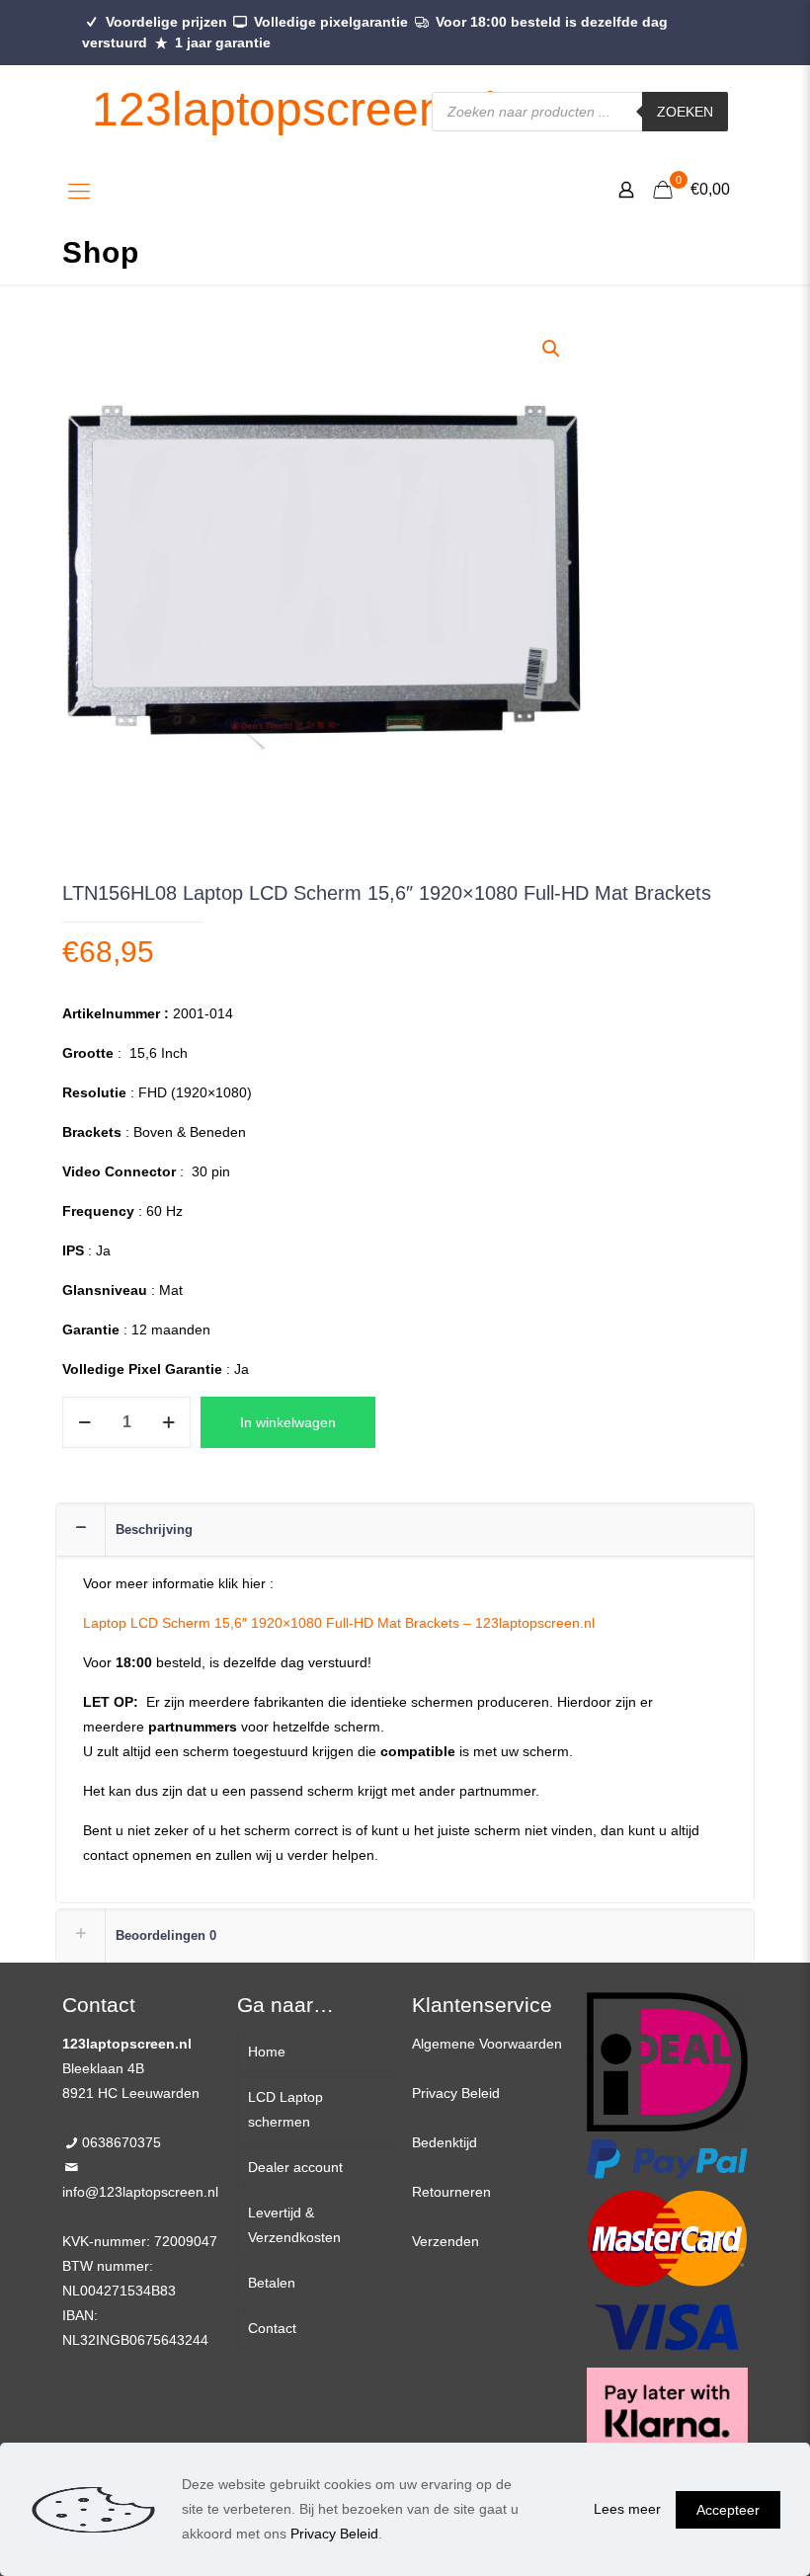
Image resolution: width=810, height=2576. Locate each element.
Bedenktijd (445, 2142)
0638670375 (121, 2142)
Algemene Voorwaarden (487, 2044)
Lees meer (627, 2509)
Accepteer (728, 2510)
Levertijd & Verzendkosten (294, 2225)
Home (267, 2052)
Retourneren (451, 2192)
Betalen (272, 2283)
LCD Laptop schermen (285, 2109)
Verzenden (445, 2241)
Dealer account (295, 2167)
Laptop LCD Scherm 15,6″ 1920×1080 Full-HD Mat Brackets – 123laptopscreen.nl (339, 1623)
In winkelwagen (288, 1422)
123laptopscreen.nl (294, 109)
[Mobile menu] (79, 192)
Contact (272, 2328)
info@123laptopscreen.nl (140, 2192)
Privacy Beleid (456, 2093)
